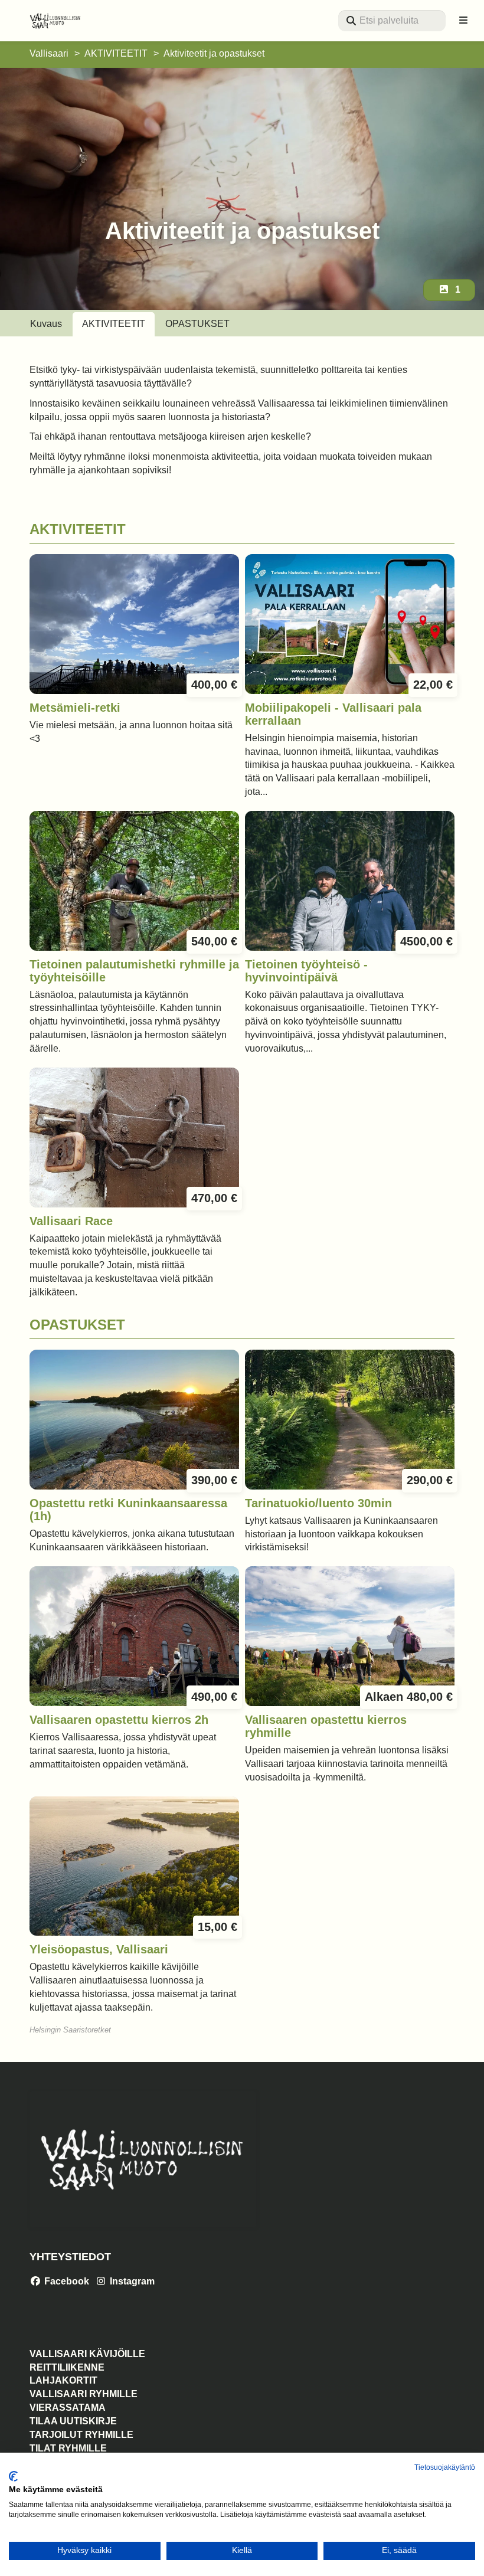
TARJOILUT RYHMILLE (81, 2435)
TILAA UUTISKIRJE (73, 2421)
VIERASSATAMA (68, 2408)
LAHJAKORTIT (63, 2380)
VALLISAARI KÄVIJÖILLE (87, 2354)
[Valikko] (463, 21)
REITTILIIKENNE (67, 2367)
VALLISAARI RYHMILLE (84, 2394)
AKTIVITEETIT (116, 53)
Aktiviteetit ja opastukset (214, 53)
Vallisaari (49, 53)
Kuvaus (46, 324)
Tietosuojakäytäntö (445, 2467)
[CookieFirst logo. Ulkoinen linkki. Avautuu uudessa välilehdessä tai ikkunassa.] (13, 2476)
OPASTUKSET (197, 324)
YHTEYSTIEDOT (70, 2257)
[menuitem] (392, 21)
